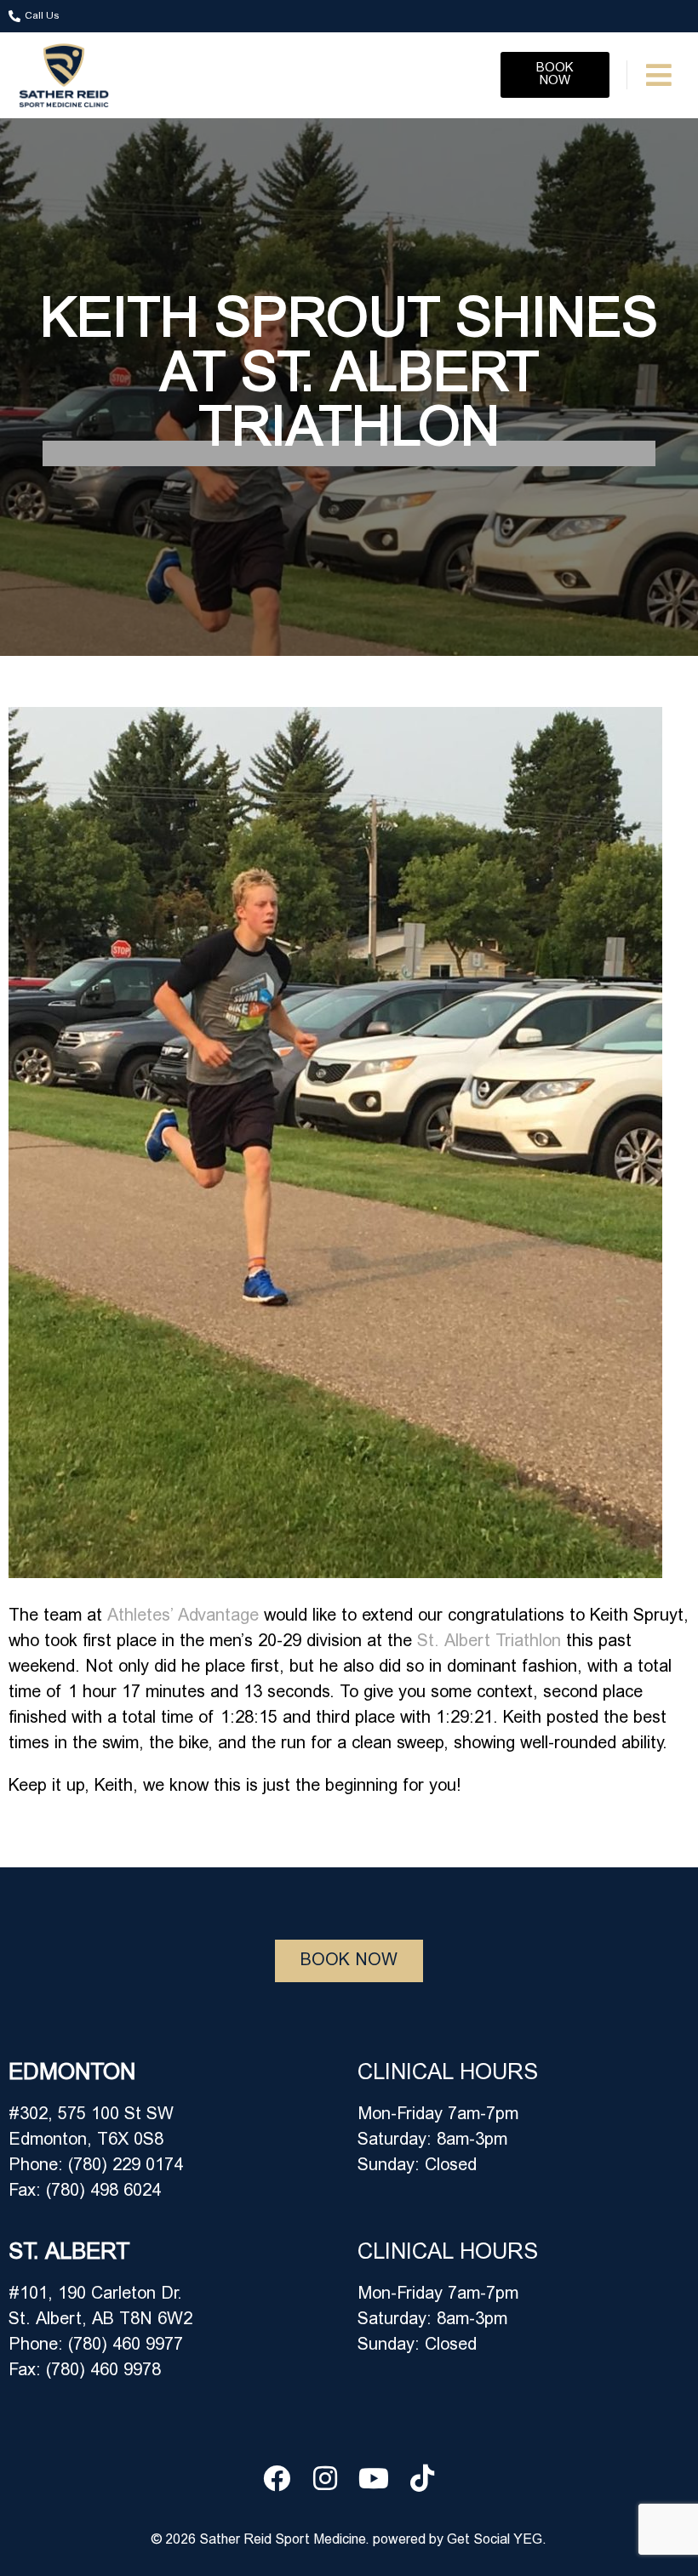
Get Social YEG (495, 2540)
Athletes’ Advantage (183, 1616)
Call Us (42, 16)
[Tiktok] (422, 2478)
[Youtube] (374, 2478)
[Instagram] (325, 2478)
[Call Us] (14, 16)
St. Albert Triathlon (489, 1642)
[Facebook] (277, 2478)
